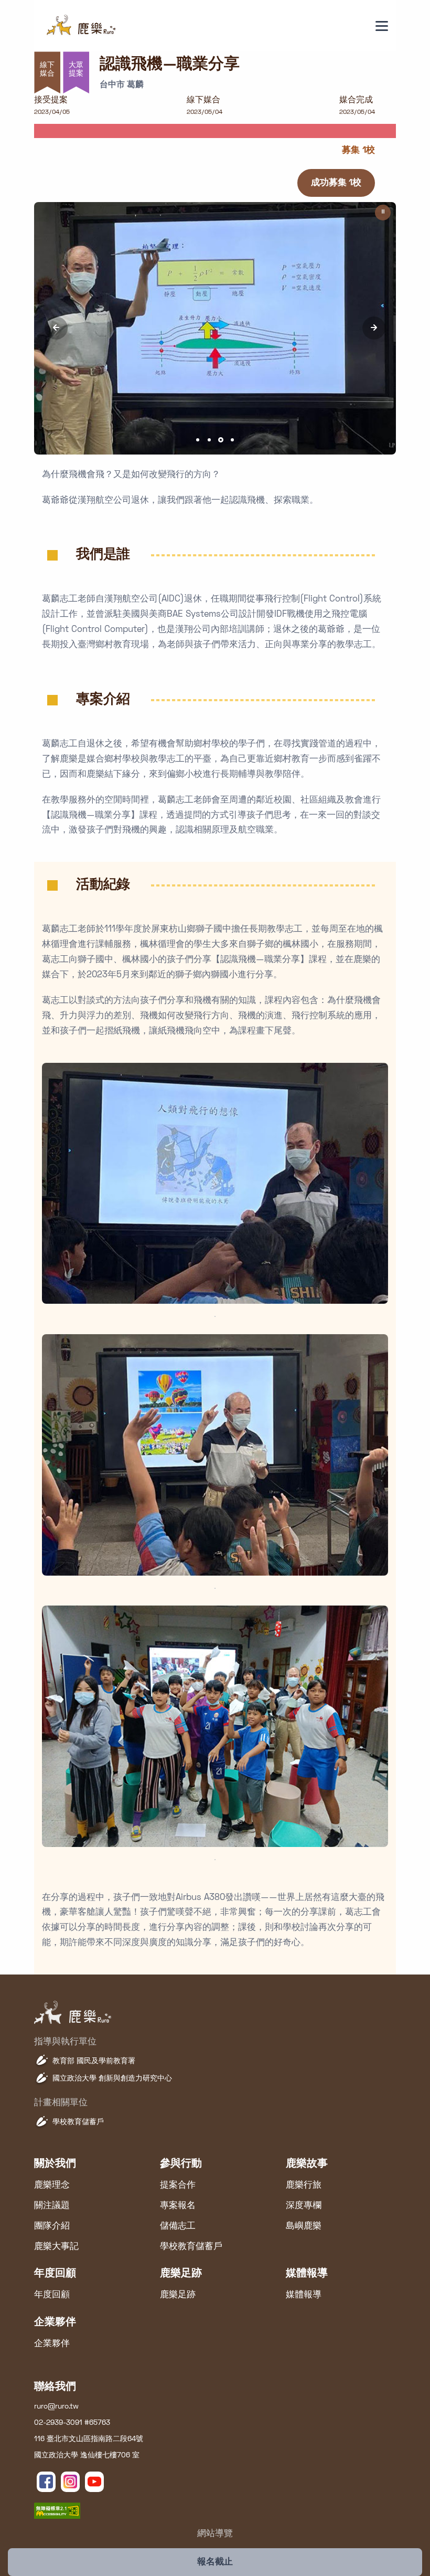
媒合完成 (356, 100)
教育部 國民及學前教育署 (94, 2061)
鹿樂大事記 (56, 2247)
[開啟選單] (382, 26)
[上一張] (56, 328)
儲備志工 (178, 2226)
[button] (198, 440)
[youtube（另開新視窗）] (94, 2482)
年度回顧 (52, 2295)
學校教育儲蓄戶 (78, 2122)
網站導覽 (215, 2534)
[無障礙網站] (57, 2511)
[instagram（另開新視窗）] (70, 2482)
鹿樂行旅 (304, 2186)
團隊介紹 (52, 2226)
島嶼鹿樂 (304, 2226)
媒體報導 (304, 2295)
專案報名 (178, 2206)
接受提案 (51, 100)
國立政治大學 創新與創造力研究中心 (112, 2079)
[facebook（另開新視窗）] (46, 2482)
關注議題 (52, 2206)
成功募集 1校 (336, 183)
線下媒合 (203, 100)
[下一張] (374, 328)
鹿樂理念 (52, 2186)
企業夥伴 (52, 2344)
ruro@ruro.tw (56, 2407)
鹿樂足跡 (178, 2295)
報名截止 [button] (215, 2562)
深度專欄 (304, 2206)
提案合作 (178, 2186)
